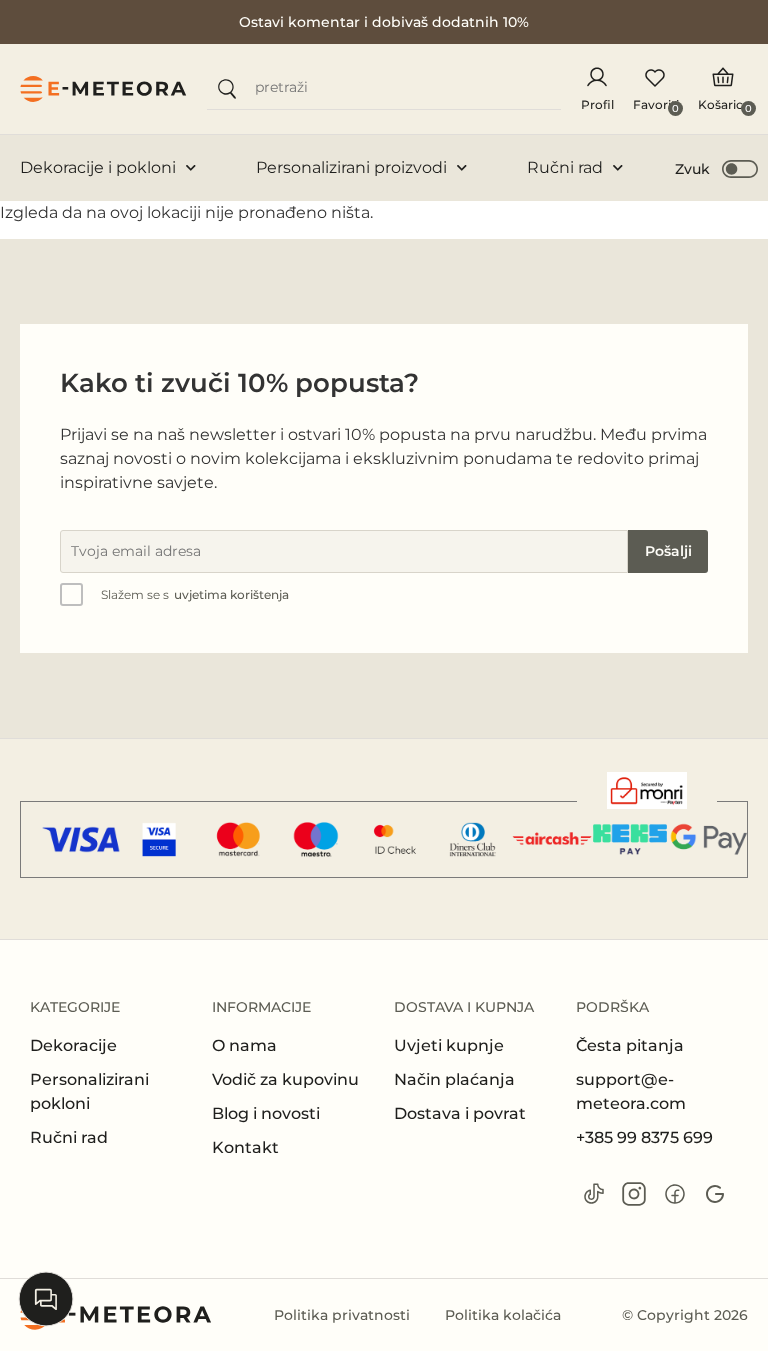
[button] (717, 168)
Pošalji (668, 551)
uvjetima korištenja (231, 594)
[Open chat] (46, 1299)
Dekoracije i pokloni (98, 167)
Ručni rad (565, 167)
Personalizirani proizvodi (351, 167)
